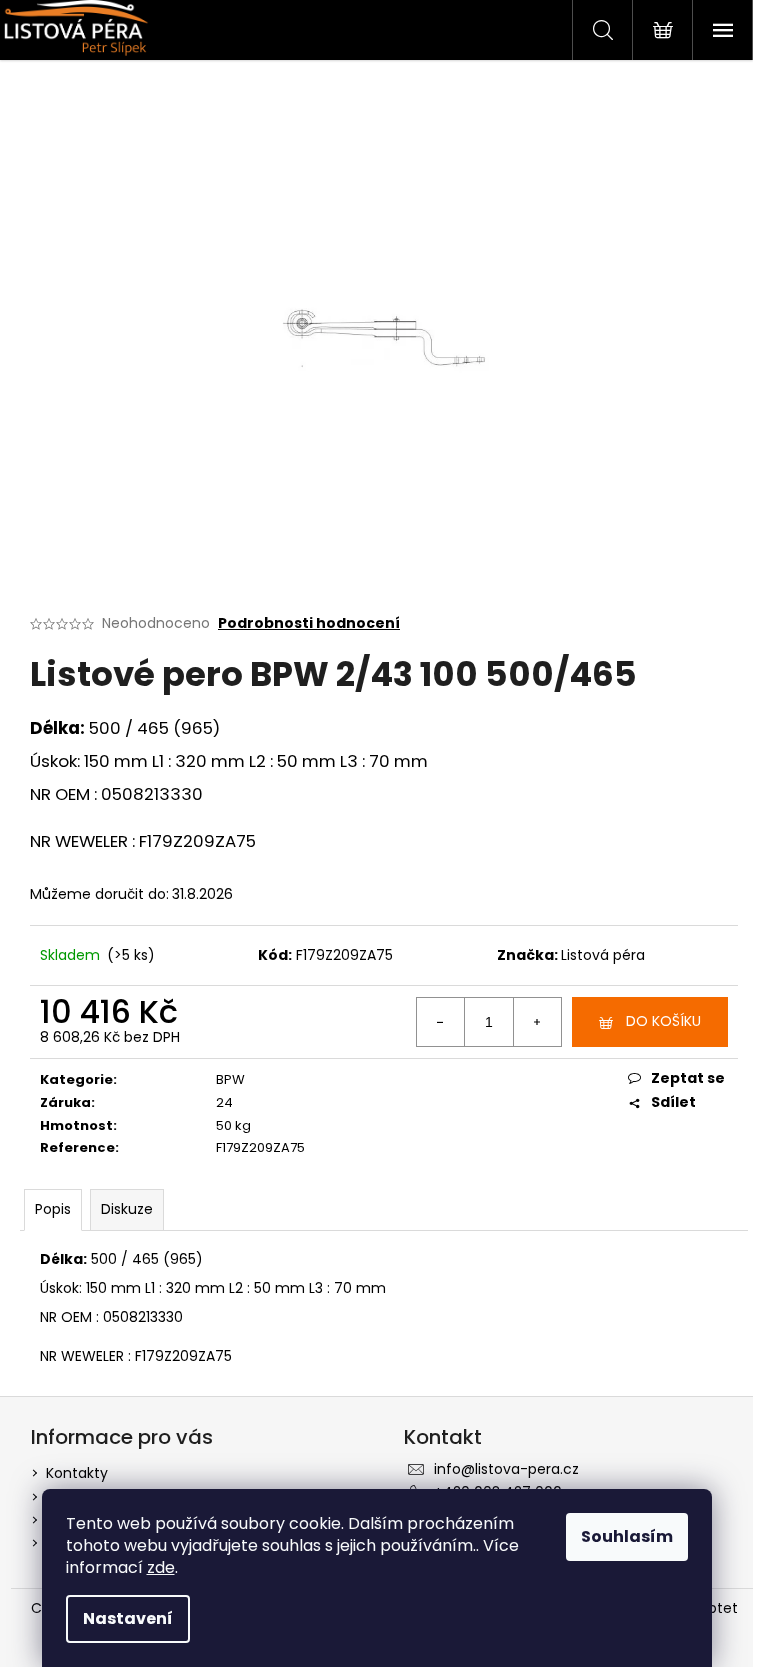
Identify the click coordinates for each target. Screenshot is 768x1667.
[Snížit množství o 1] (441, 1022)
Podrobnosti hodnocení (309, 623)
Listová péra (603, 955)
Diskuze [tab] (127, 1209)
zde (161, 1567)
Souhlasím (627, 1536)
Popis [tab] (53, 1209)
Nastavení (128, 1618)
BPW (230, 1079)
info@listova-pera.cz (506, 1469)
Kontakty (77, 1473)
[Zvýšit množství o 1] (537, 1022)
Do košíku (663, 1021)
